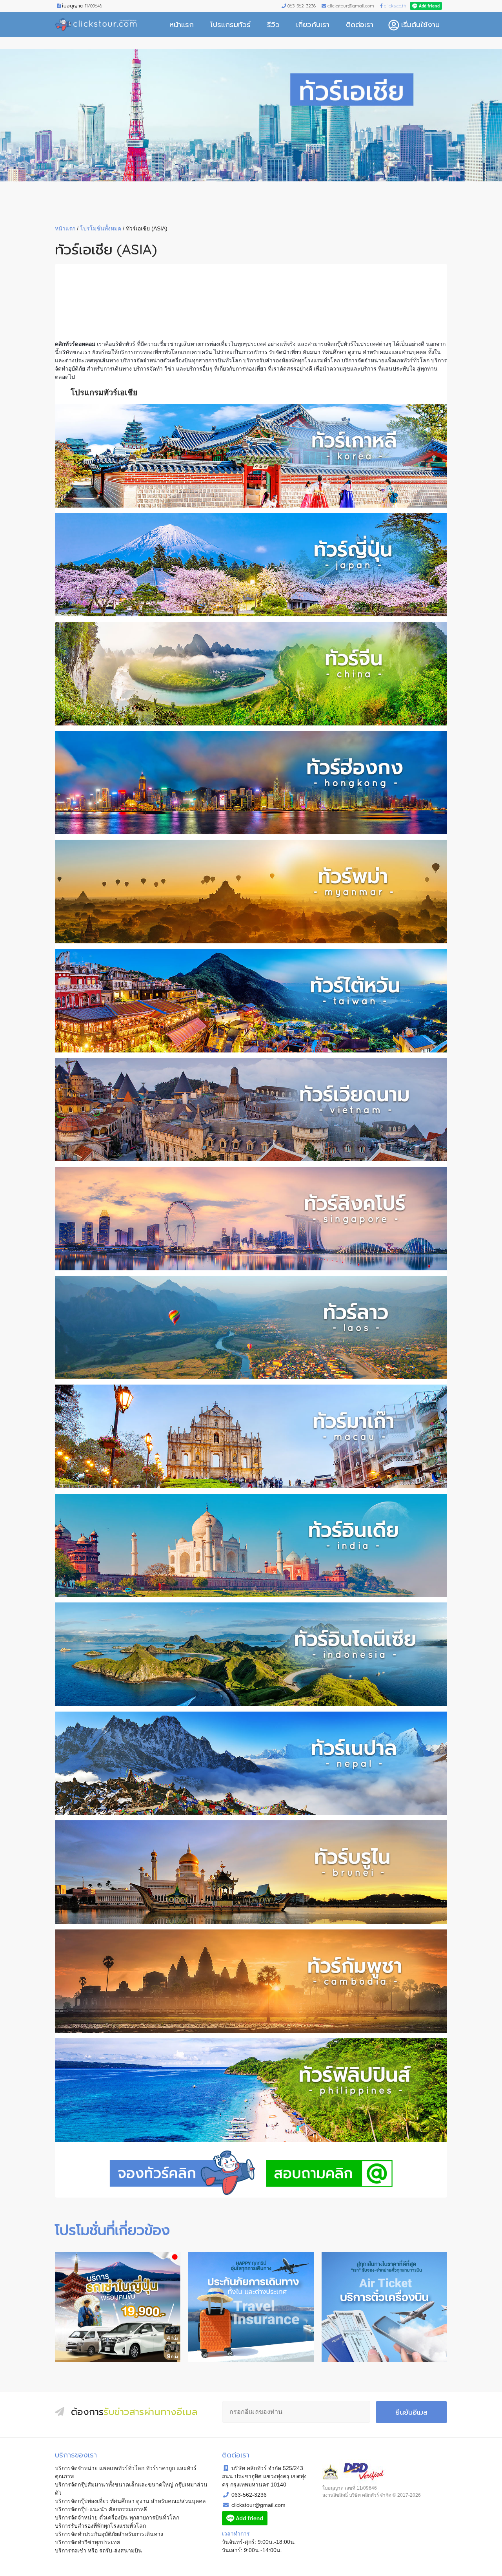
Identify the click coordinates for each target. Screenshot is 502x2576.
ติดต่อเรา (360, 25)
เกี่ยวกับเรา (313, 25)
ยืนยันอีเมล (411, 2412)
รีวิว (273, 25)
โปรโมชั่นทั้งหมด (101, 228)
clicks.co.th (395, 6)
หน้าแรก (182, 25)
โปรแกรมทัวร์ (230, 25)
